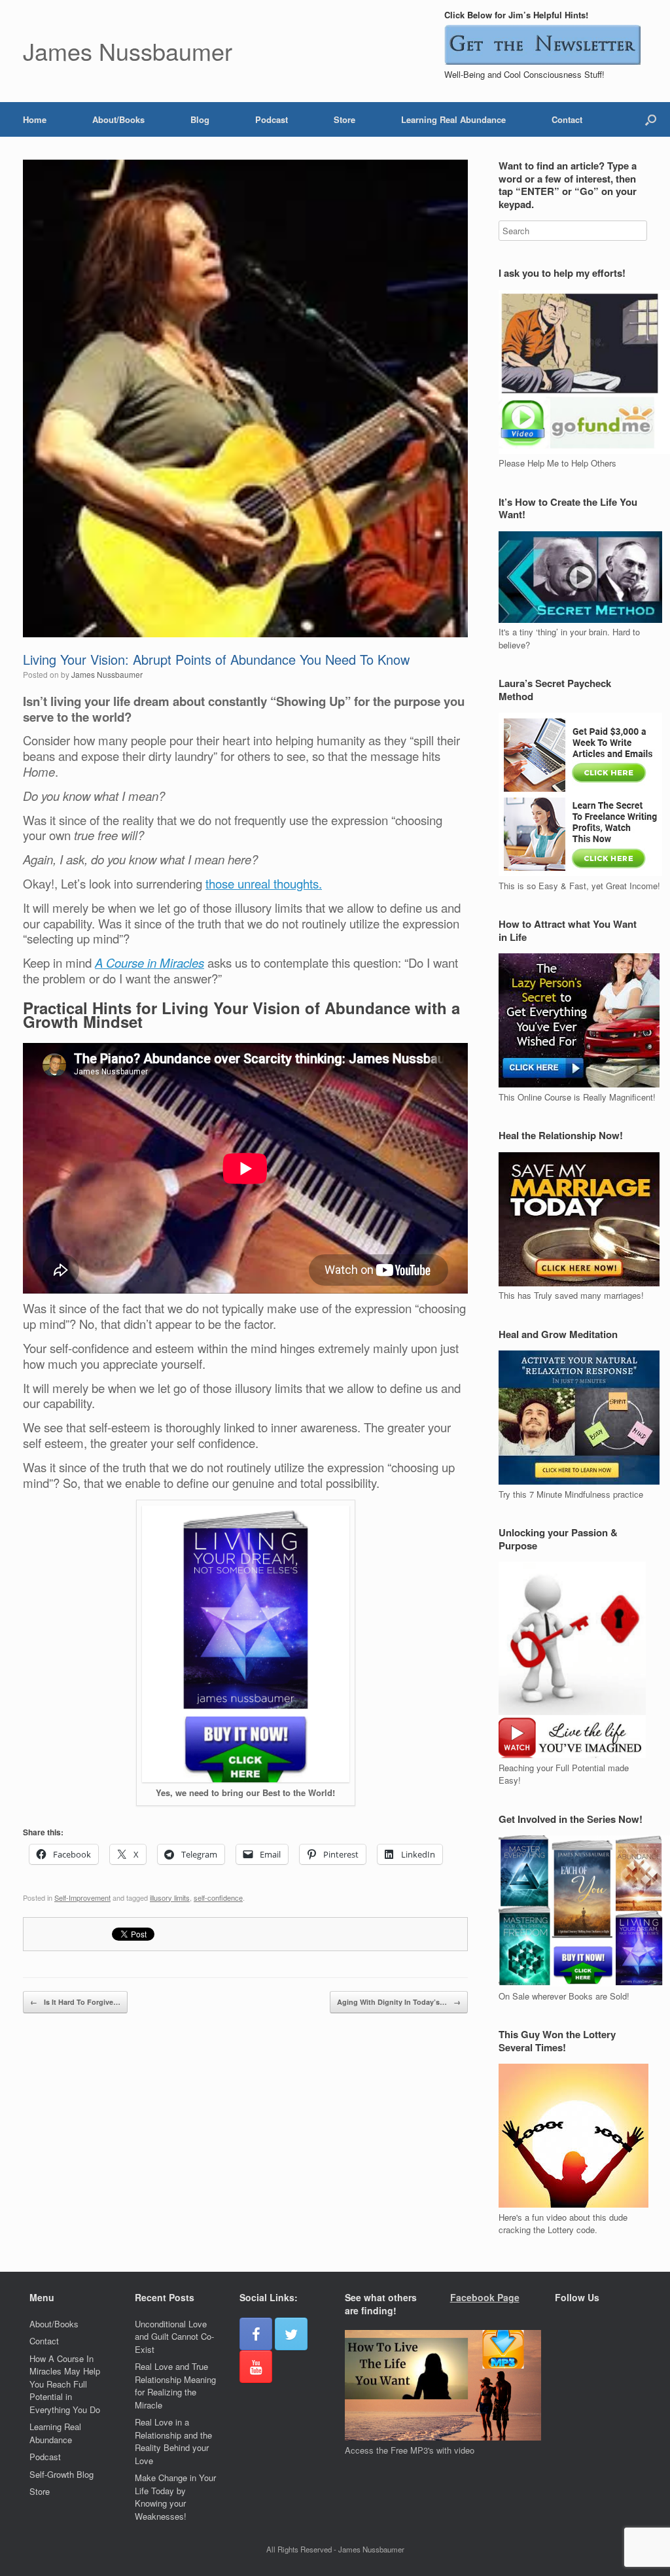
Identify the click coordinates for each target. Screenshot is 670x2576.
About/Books (118, 119)
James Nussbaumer (107, 674)
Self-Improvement (82, 1897)
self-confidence (218, 1897)
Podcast (272, 119)
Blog (200, 119)
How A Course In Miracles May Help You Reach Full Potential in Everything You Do (65, 2384)
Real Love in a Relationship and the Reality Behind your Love (173, 2441)
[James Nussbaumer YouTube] (256, 2367)
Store (344, 119)
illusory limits (170, 1897)
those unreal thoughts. (264, 883)
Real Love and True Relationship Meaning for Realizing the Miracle (175, 2386)
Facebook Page (485, 2297)
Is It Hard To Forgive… (75, 2002)
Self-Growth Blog (62, 2474)
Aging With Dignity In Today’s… (399, 2002)
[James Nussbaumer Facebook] (256, 2334)
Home (35, 119)
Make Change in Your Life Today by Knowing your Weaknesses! (175, 2497)
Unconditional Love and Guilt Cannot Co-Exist (174, 2337)
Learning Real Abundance (453, 119)
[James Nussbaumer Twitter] (291, 2334)
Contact (567, 119)
